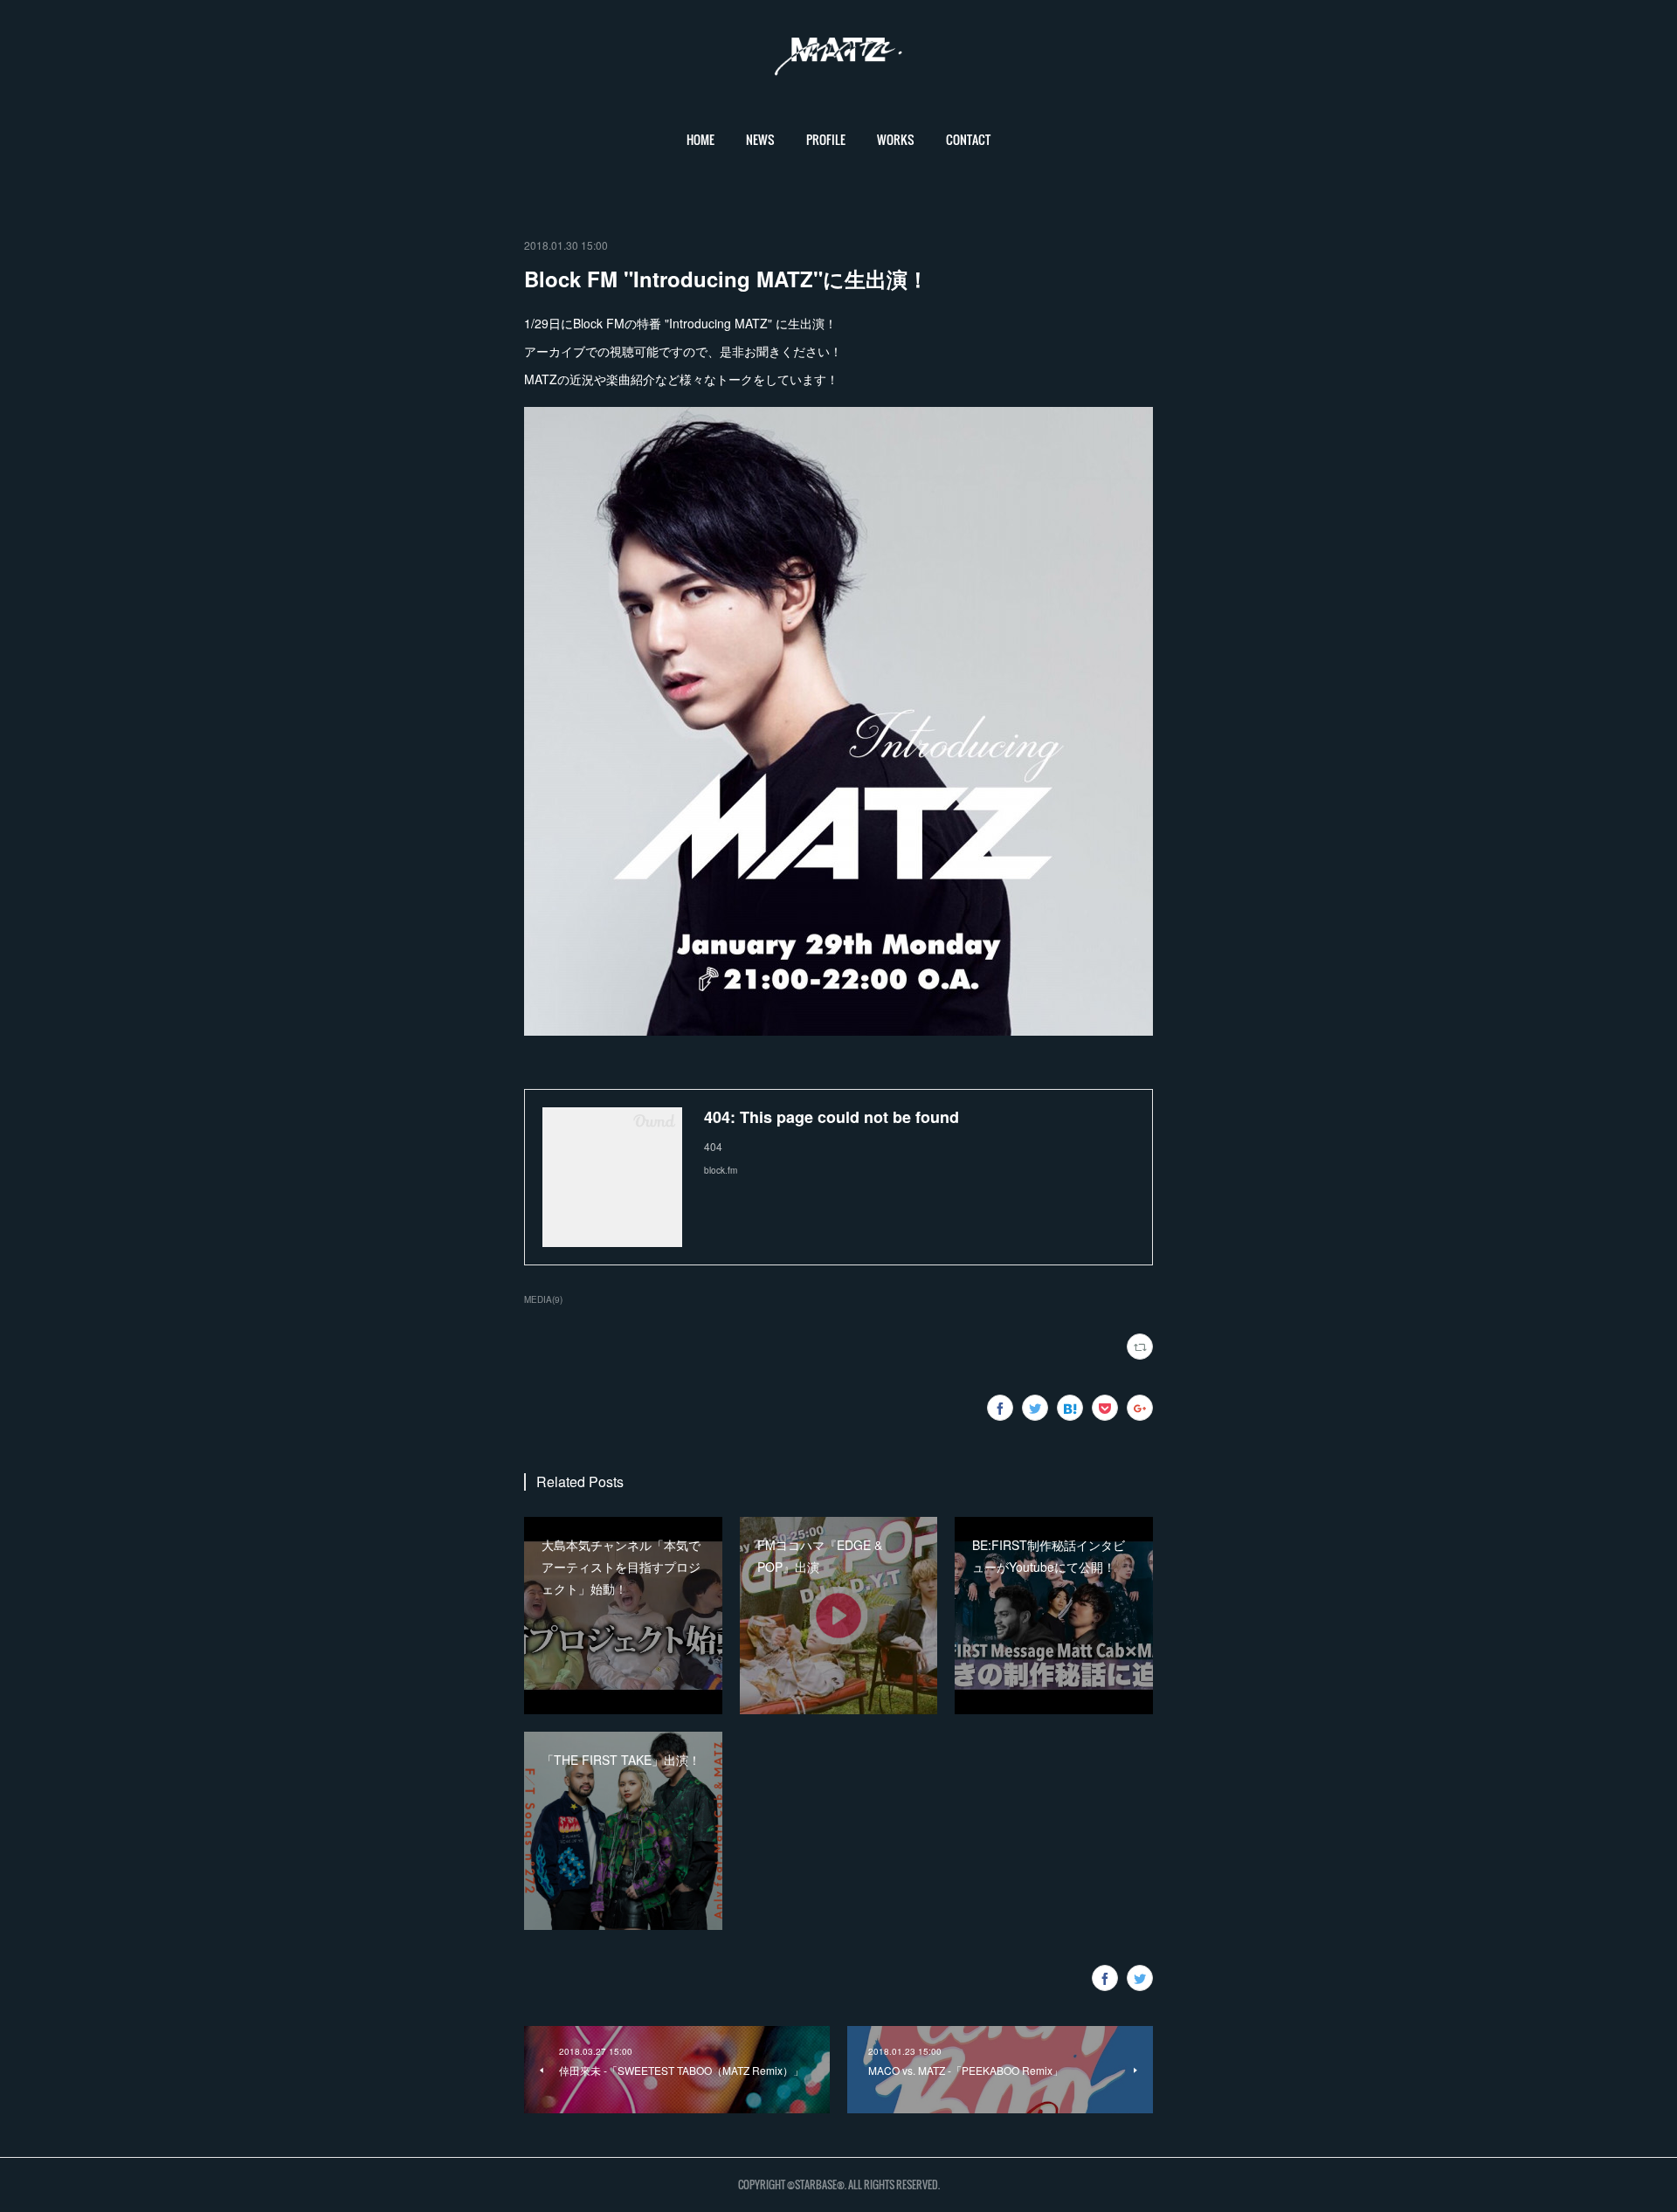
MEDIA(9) (543, 1299)
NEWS (760, 139)
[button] (700, 140)
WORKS (896, 139)
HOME (700, 139)
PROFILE (826, 139)
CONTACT (968, 139)
